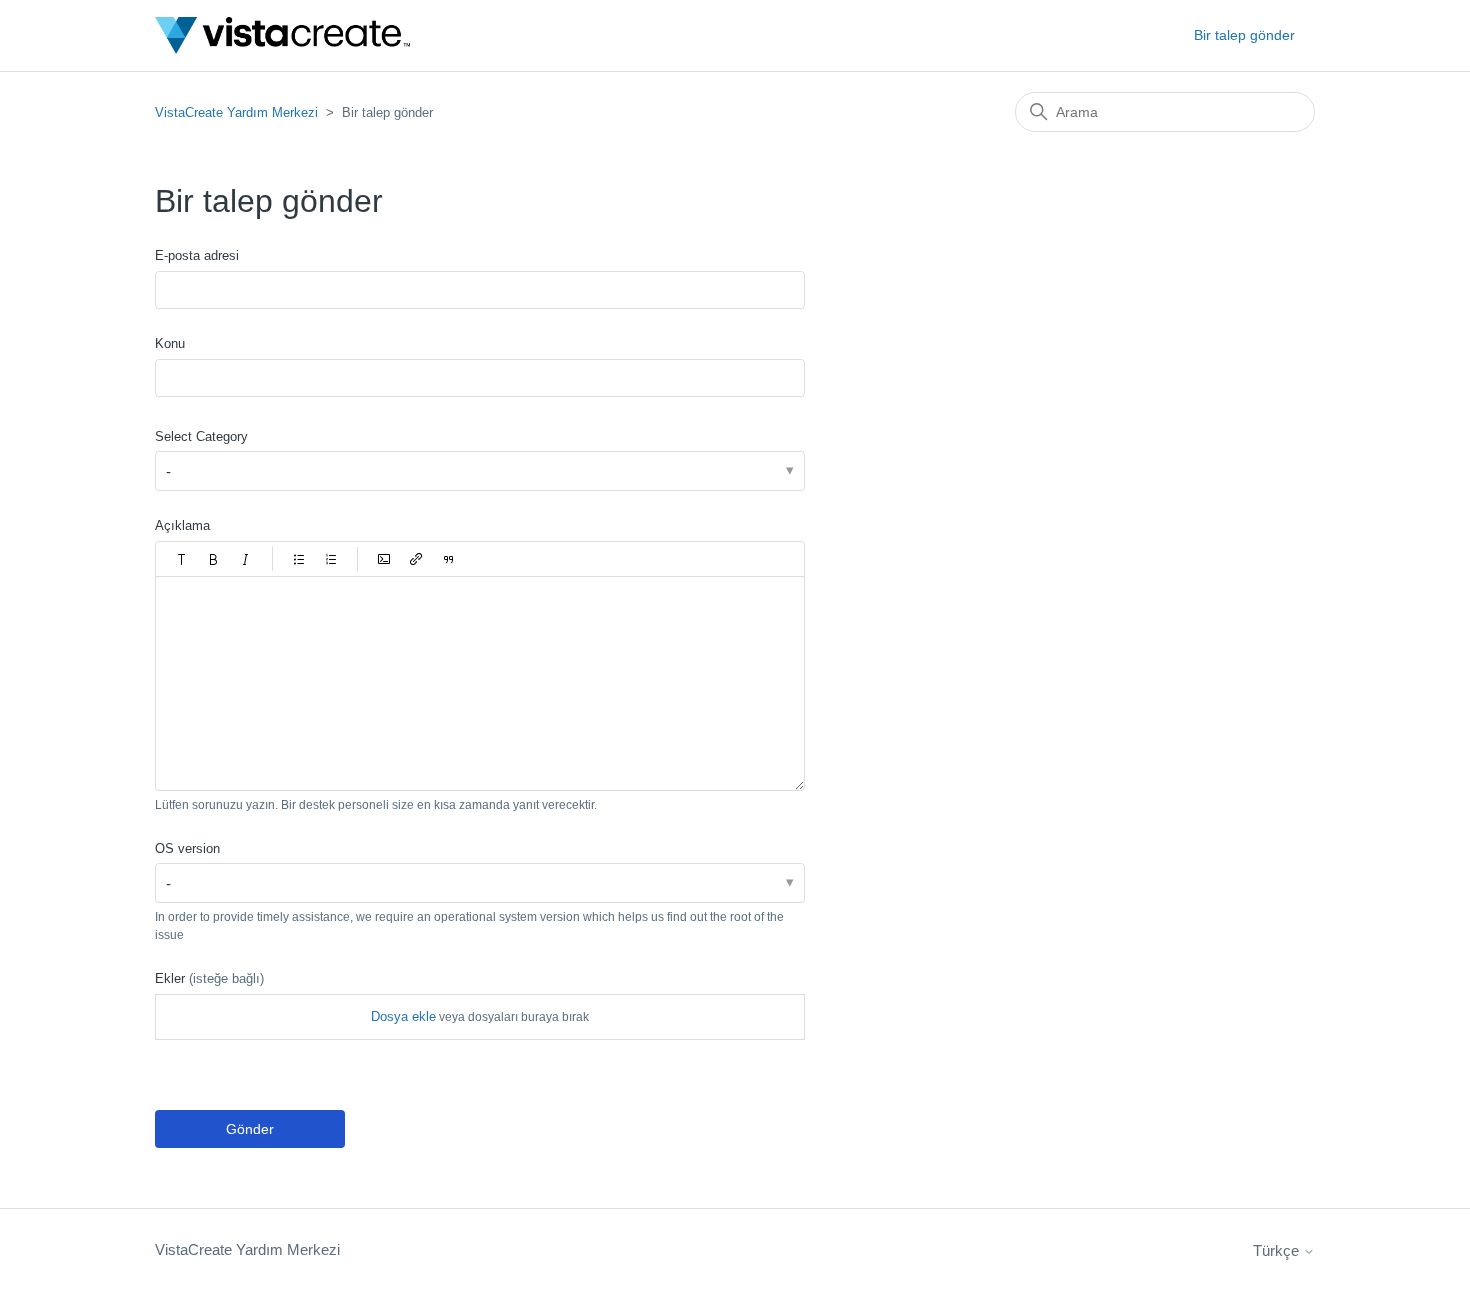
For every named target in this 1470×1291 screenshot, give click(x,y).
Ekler (209, 978)
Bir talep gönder (1244, 35)
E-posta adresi (197, 255)
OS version (187, 848)
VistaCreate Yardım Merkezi (236, 112)
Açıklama (182, 525)
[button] (182, 559)
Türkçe (1278, 1250)
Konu (170, 343)
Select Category (201, 436)
